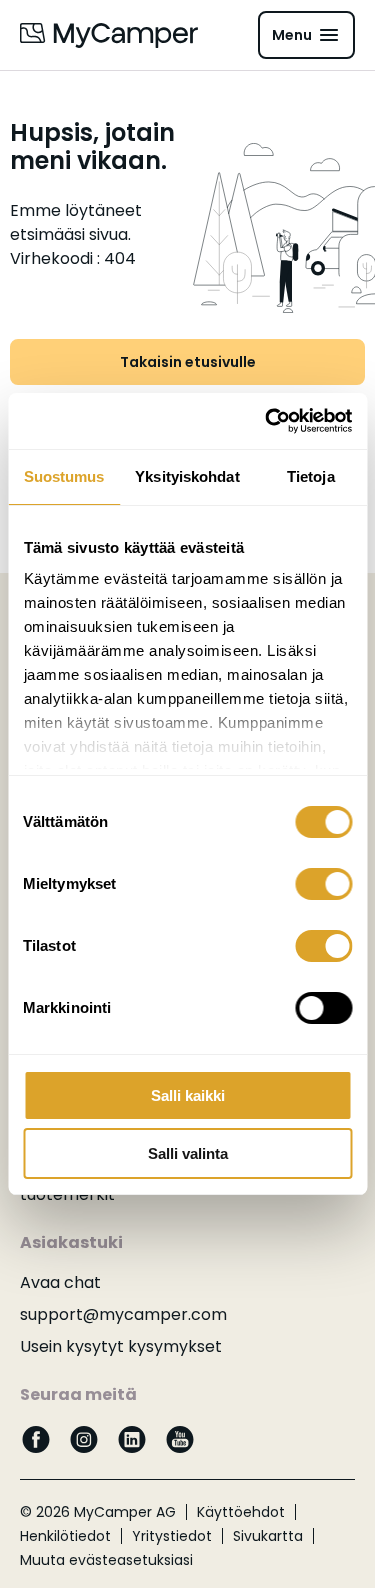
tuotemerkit (67, 1194)
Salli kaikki (188, 1095)
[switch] (323, 884)
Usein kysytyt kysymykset (121, 1346)
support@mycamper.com (123, 1314)
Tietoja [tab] (311, 476)
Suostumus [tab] (64, 476)
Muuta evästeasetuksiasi (106, 1560)
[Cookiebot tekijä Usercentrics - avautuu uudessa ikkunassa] (267, 421)
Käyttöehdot (241, 1512)
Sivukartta (268, 1536)
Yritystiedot (172, 1536)
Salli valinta (188, 1153)
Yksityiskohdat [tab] (187, 476)
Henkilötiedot (65, 1536)
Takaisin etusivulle (188, 362)
